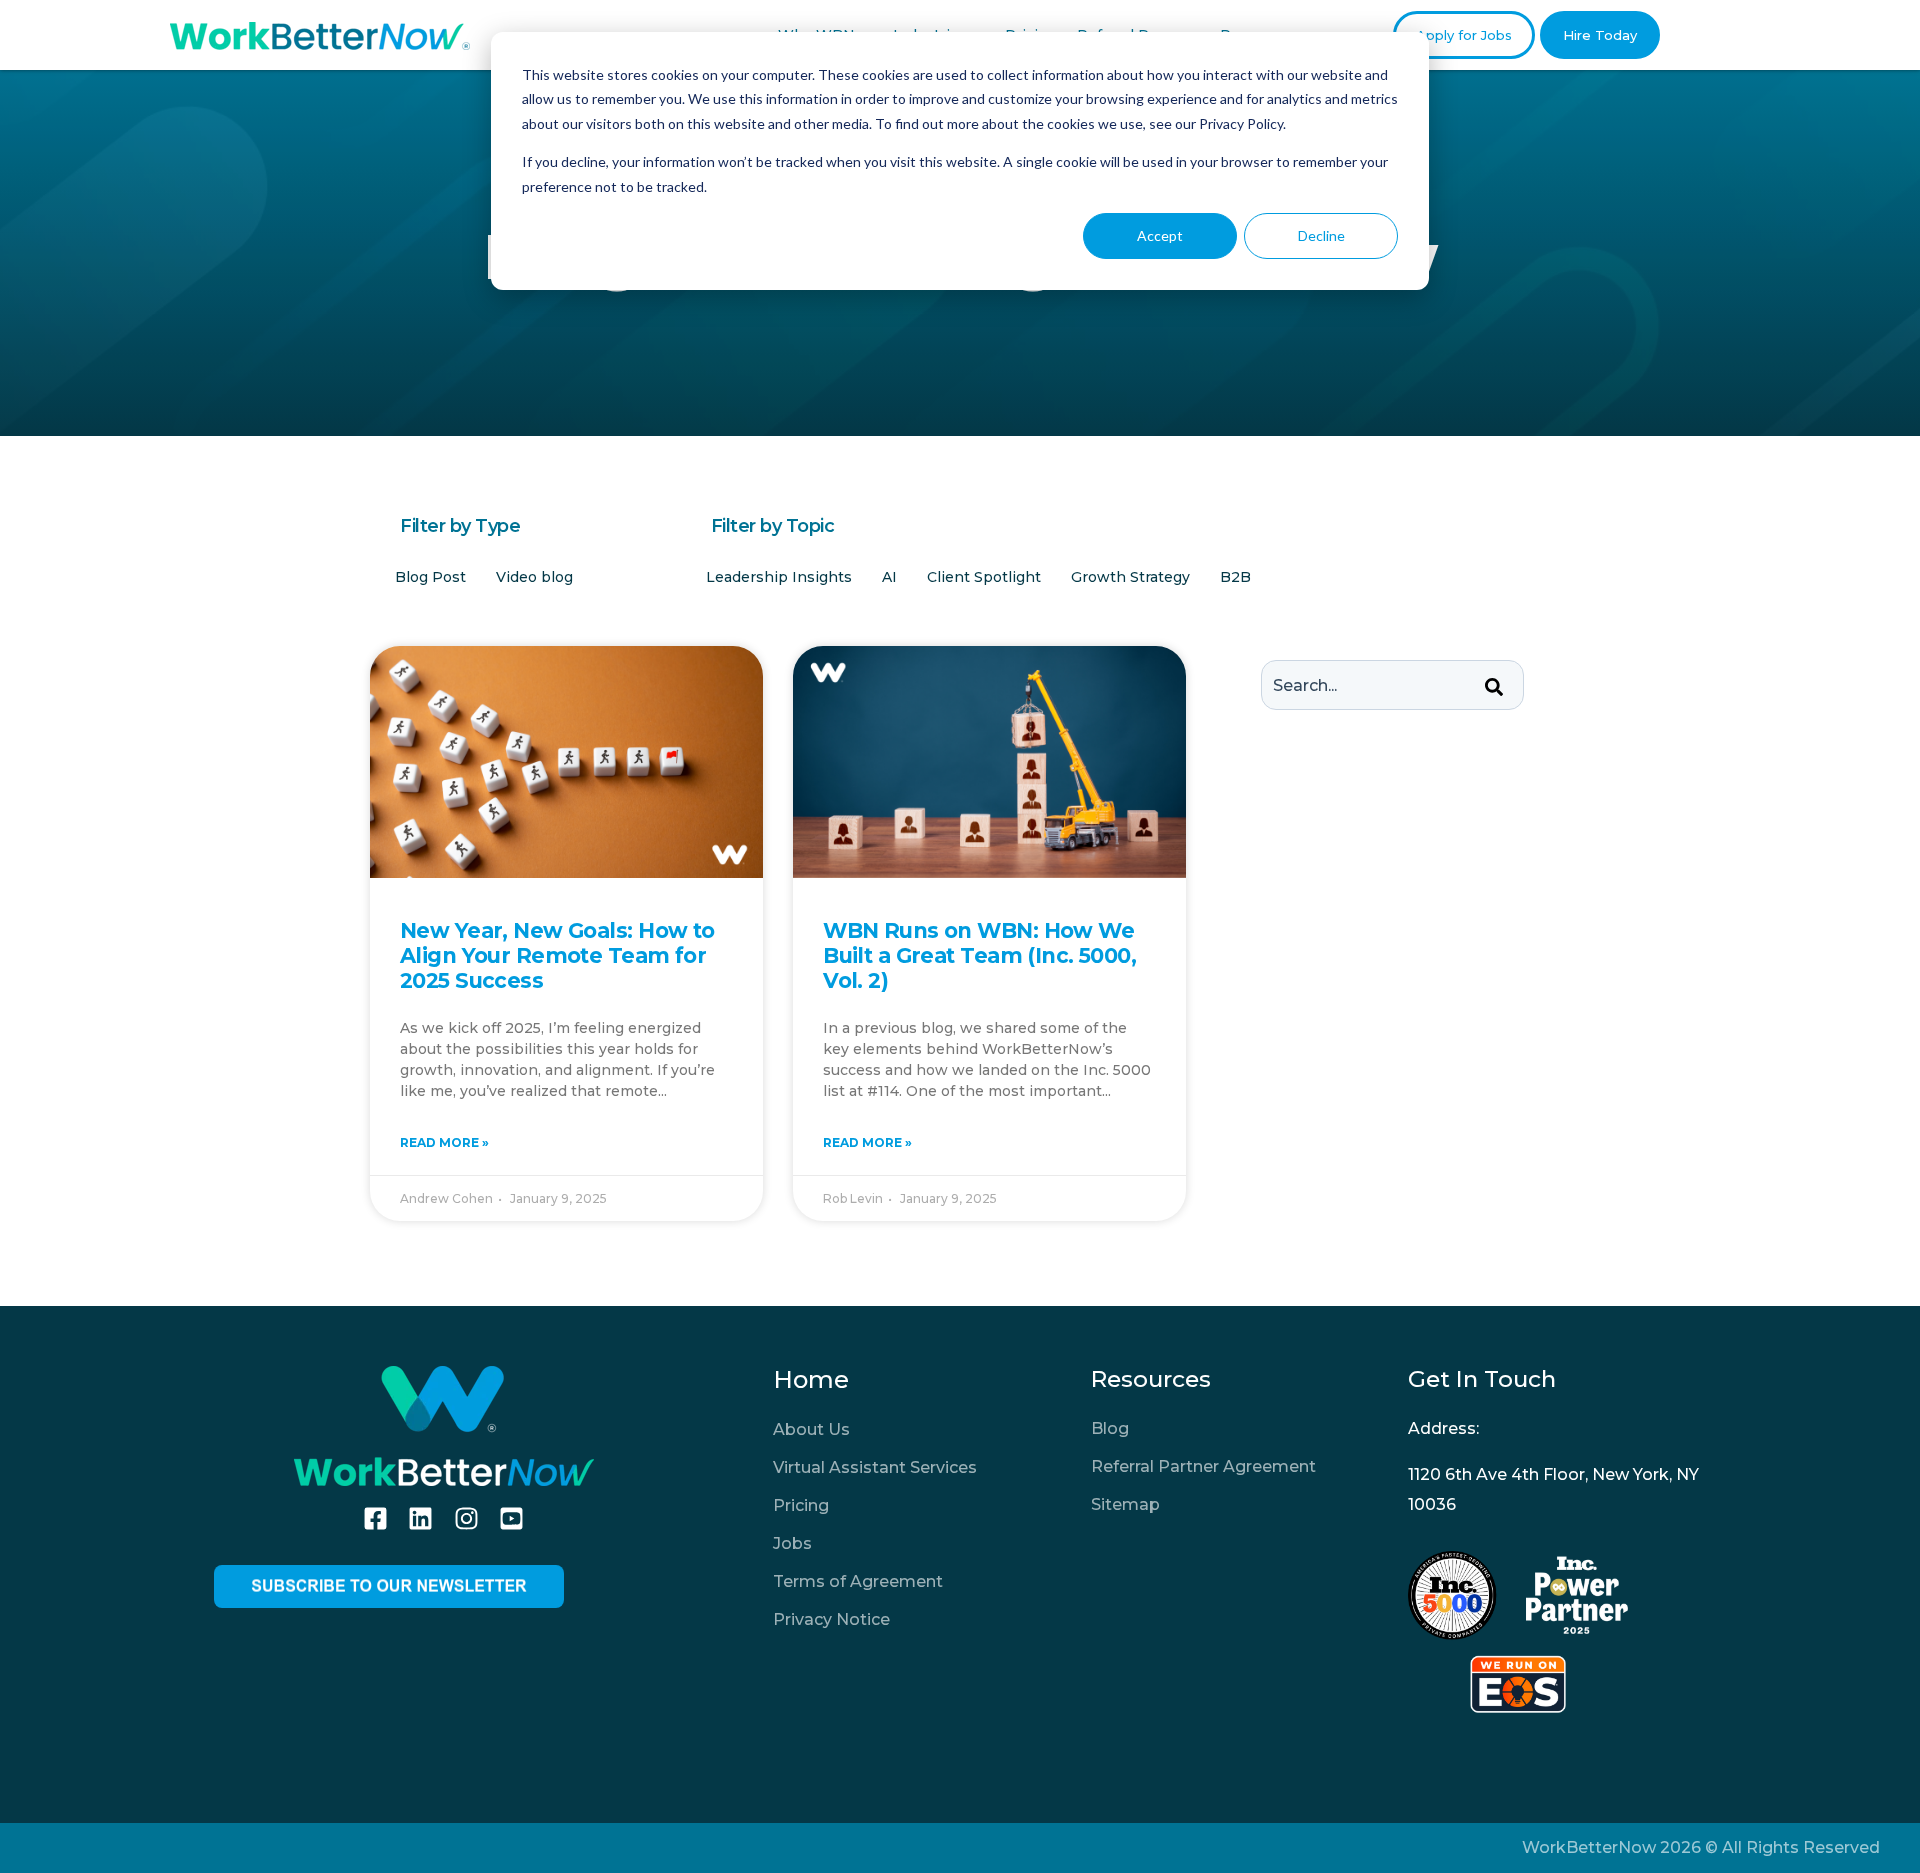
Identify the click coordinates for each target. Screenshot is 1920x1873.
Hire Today (1600, 35)
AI (889, 577)
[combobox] (1392, 685)
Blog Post (430, 577)
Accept (1160, 235)
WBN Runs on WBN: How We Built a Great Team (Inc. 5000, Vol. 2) (979, 955)
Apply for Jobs (1464, 35)
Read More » (444, 1142)
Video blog (534, 577)
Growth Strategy (1130, 577)
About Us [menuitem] (811, 1429)
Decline (1321, 235)
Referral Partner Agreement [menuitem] (1203, 1466)
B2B (1235, 577)
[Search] (1494, 688)
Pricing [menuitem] (801, 1505)
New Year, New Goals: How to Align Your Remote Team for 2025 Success (557, 955)
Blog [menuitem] (1110, 1428)
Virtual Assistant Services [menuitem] (875, 1467)
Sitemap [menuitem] (1125, 1504)
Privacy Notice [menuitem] (831, 1619)
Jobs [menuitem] (792, 1543)
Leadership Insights (779, 577)
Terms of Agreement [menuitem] (858, 1581)
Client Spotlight (984, 577)
